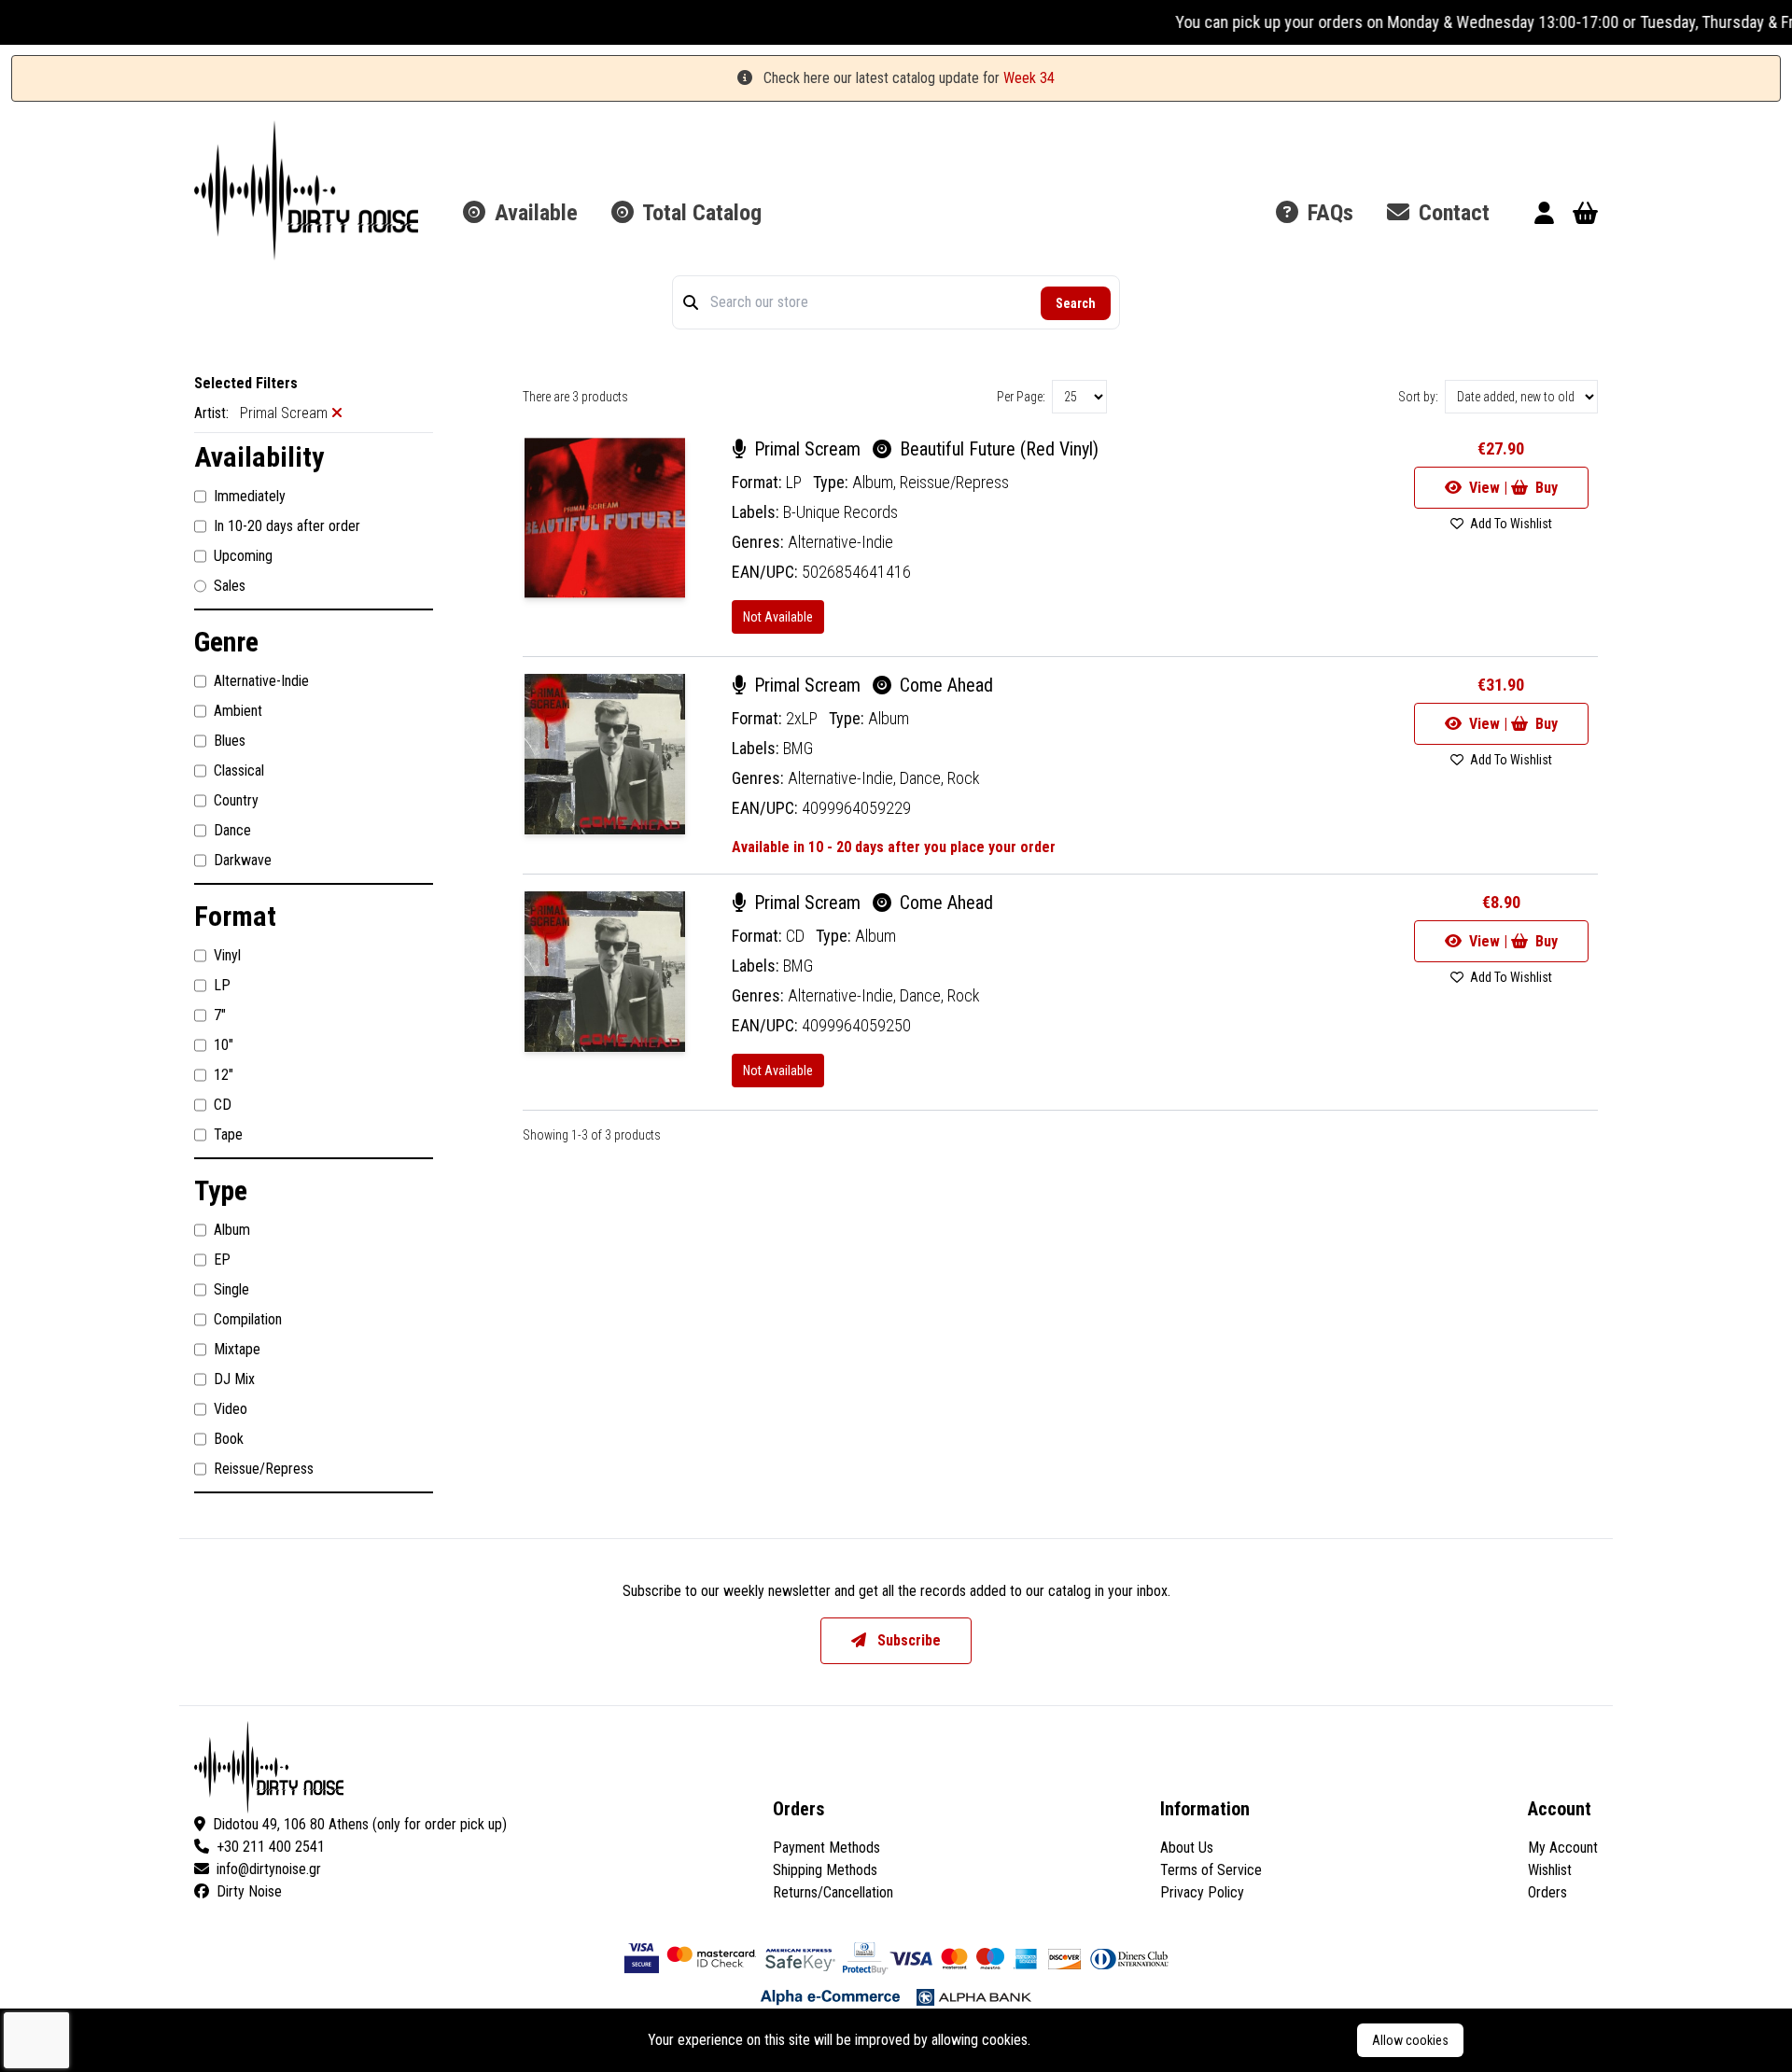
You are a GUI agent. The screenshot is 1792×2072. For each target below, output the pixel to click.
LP (222, 985)
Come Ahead (944, 685)
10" (224, 1045)
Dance (232, 830)
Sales (230, 586)
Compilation (248, 1319)
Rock (964, 778)
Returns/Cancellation (833, 1892)
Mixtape (237, 1349)
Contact (1451, 213)
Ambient (238, 711)
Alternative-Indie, (844, 778)
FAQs (1328, 213)
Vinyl (227, 955)
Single (231, 1289)
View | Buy (1512, 488)
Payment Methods (826, 1848)
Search (1076, 303)
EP (222, 1260)
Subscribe (907, 1640)
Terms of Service (1211, 1870)
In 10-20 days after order (287, 526)
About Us (1187, 1848)
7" (220, 1015)
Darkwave (243, 860)
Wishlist (1550, 1870)
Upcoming (243, 556)
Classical (239, 770)
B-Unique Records (840, 512)
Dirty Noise (249, 1891)
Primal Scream (807, 449)
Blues (230, 741)
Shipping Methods (825, 1870)
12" (224, 1075)
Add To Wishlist (1510, 524)
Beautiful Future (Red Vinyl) (997, 449)
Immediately (250, 496)
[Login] (1544, 216)
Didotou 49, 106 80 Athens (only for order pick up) (360, 1824)
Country (236, 800)
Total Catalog (700, 213)
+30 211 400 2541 (271, 1847)
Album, (876, 482)
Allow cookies (1410, 2040)
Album (232, 1230)
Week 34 (1029, 78)
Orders (1547, 1892)
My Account (1563, 1848)
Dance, (924, 778)
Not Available (778, 617)
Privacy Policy (1202, 1892)
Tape (228, 1134)
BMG (798, 748)
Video (231, 1409)
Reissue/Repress (264, 1469)
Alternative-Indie (261, 681)
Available (533, 213)
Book (229, 1439)
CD (223, 1105)
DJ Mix (234, 1379)
